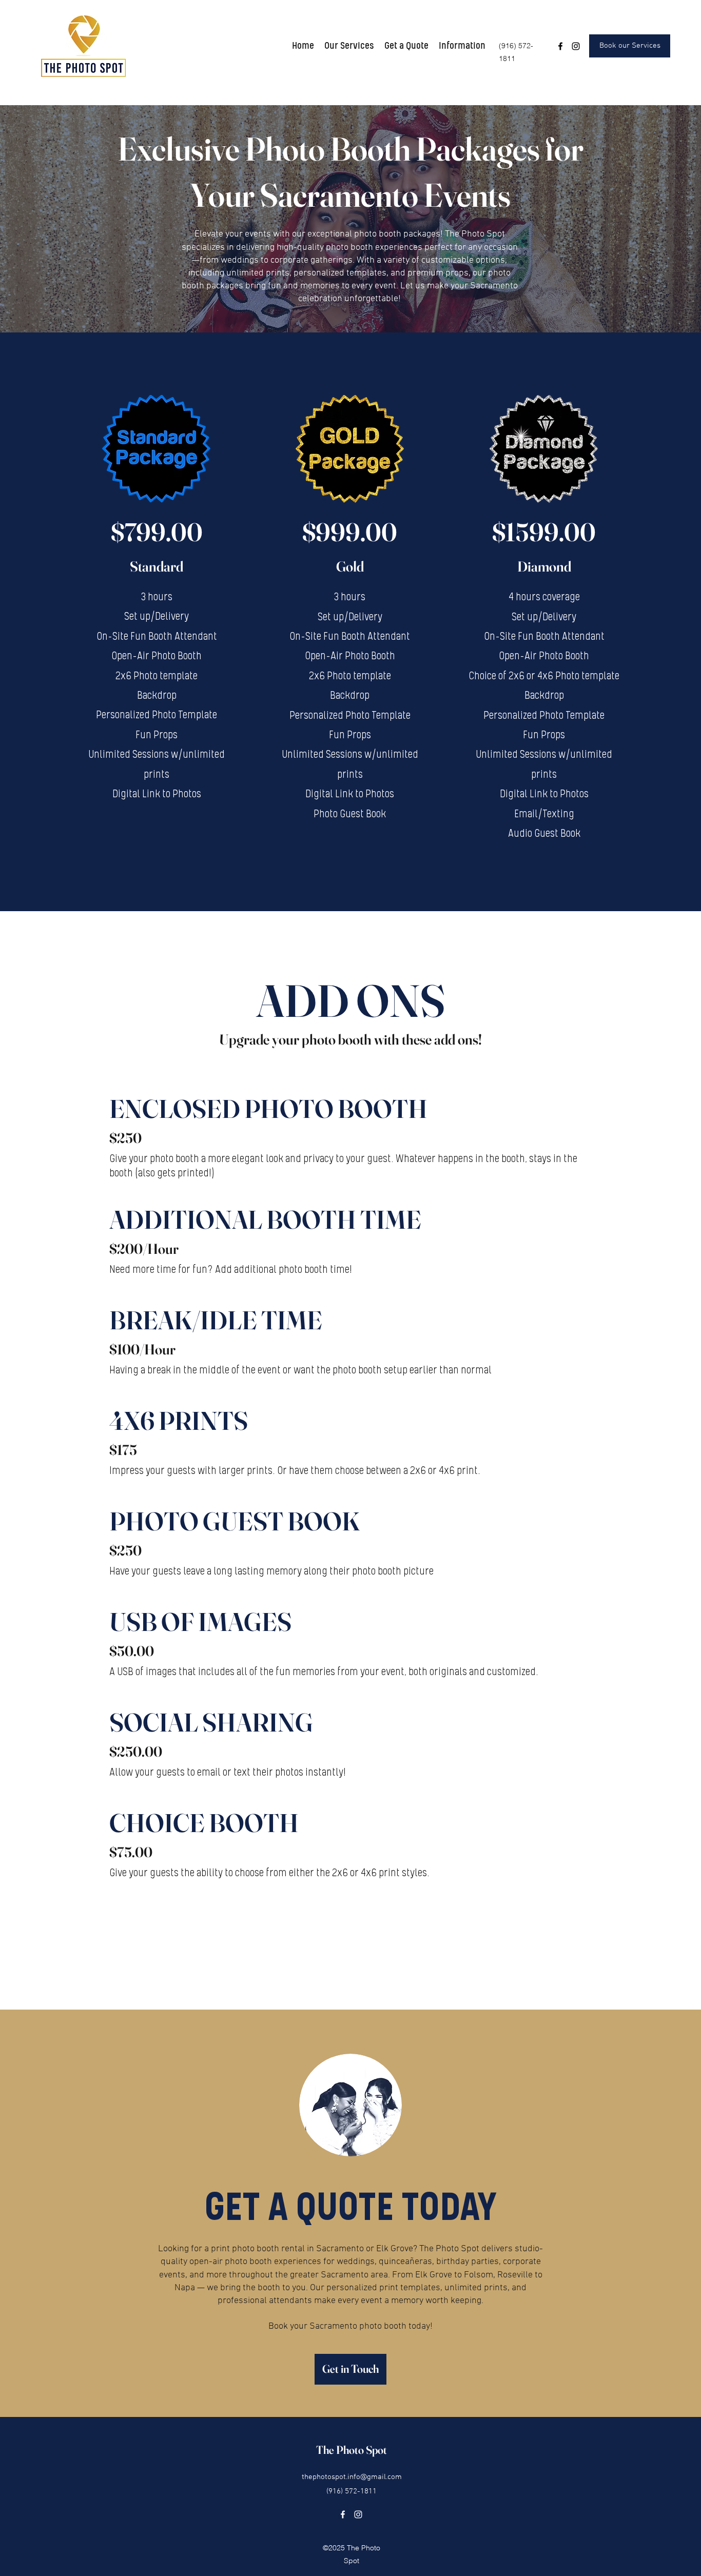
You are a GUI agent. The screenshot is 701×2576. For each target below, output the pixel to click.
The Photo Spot (352, 2450)
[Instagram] (576, 46)
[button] (349, 46)
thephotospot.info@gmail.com (352, 2477)
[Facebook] (560, 46)
